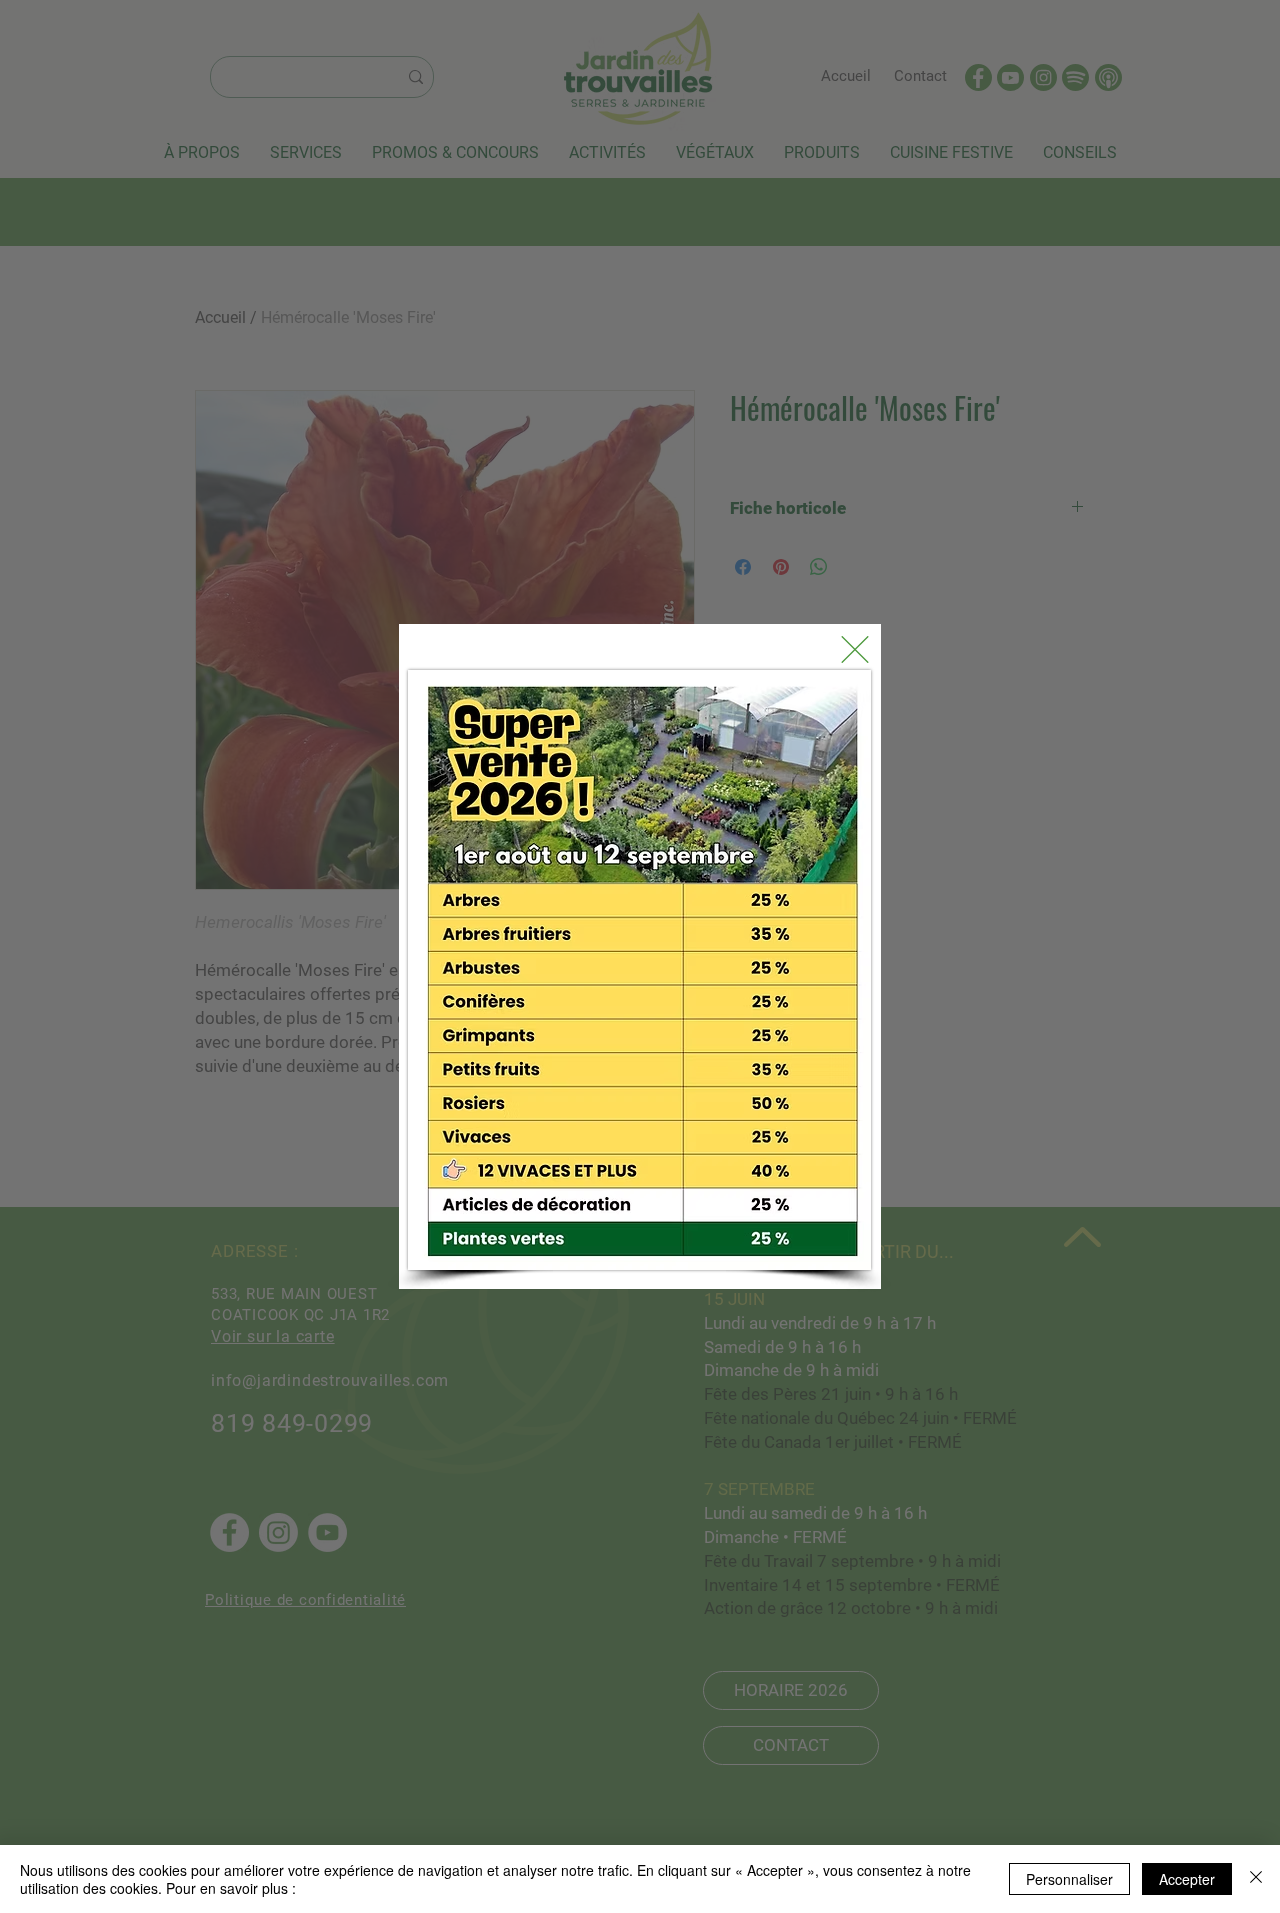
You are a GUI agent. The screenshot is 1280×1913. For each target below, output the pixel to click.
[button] (855, 649)
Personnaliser (1069, 1879)
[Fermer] (1256, 1879)
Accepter (1187, 1879)
